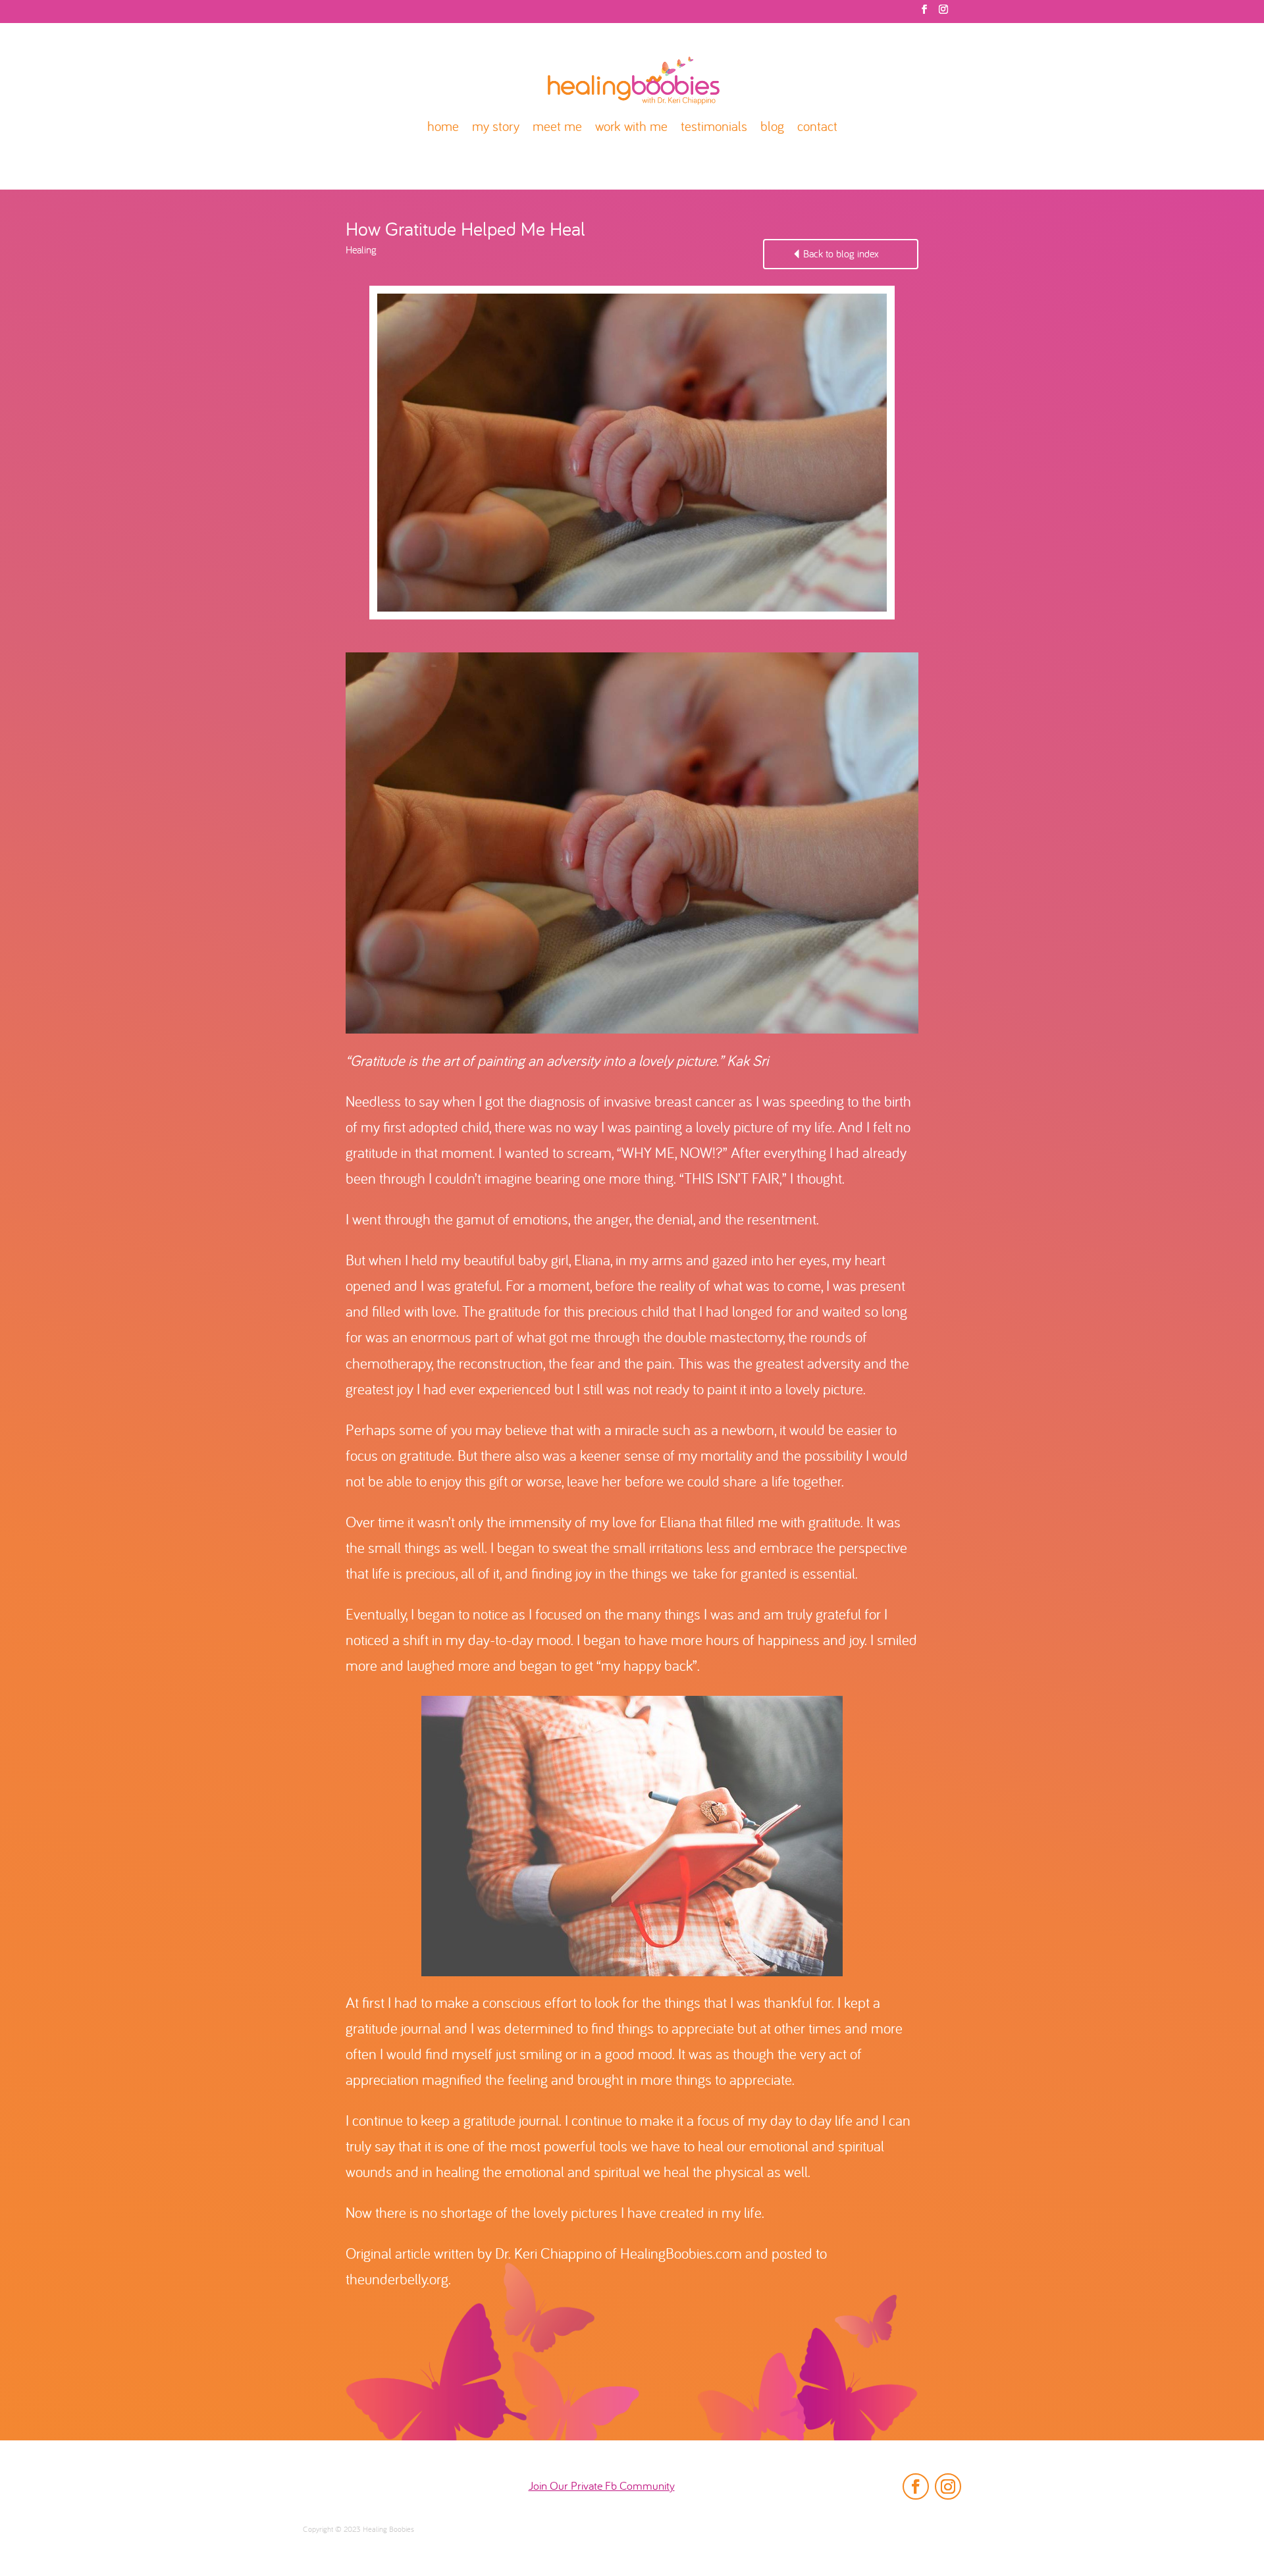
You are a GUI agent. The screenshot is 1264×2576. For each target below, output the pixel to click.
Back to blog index (841, 255)
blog (772, 128)
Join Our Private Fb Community (602, 2487)
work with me (631, 128)
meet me (557, 128)
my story (496, 128)
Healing (361, 251)
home (443, 128)
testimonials (714, 128)
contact (817, 128)
